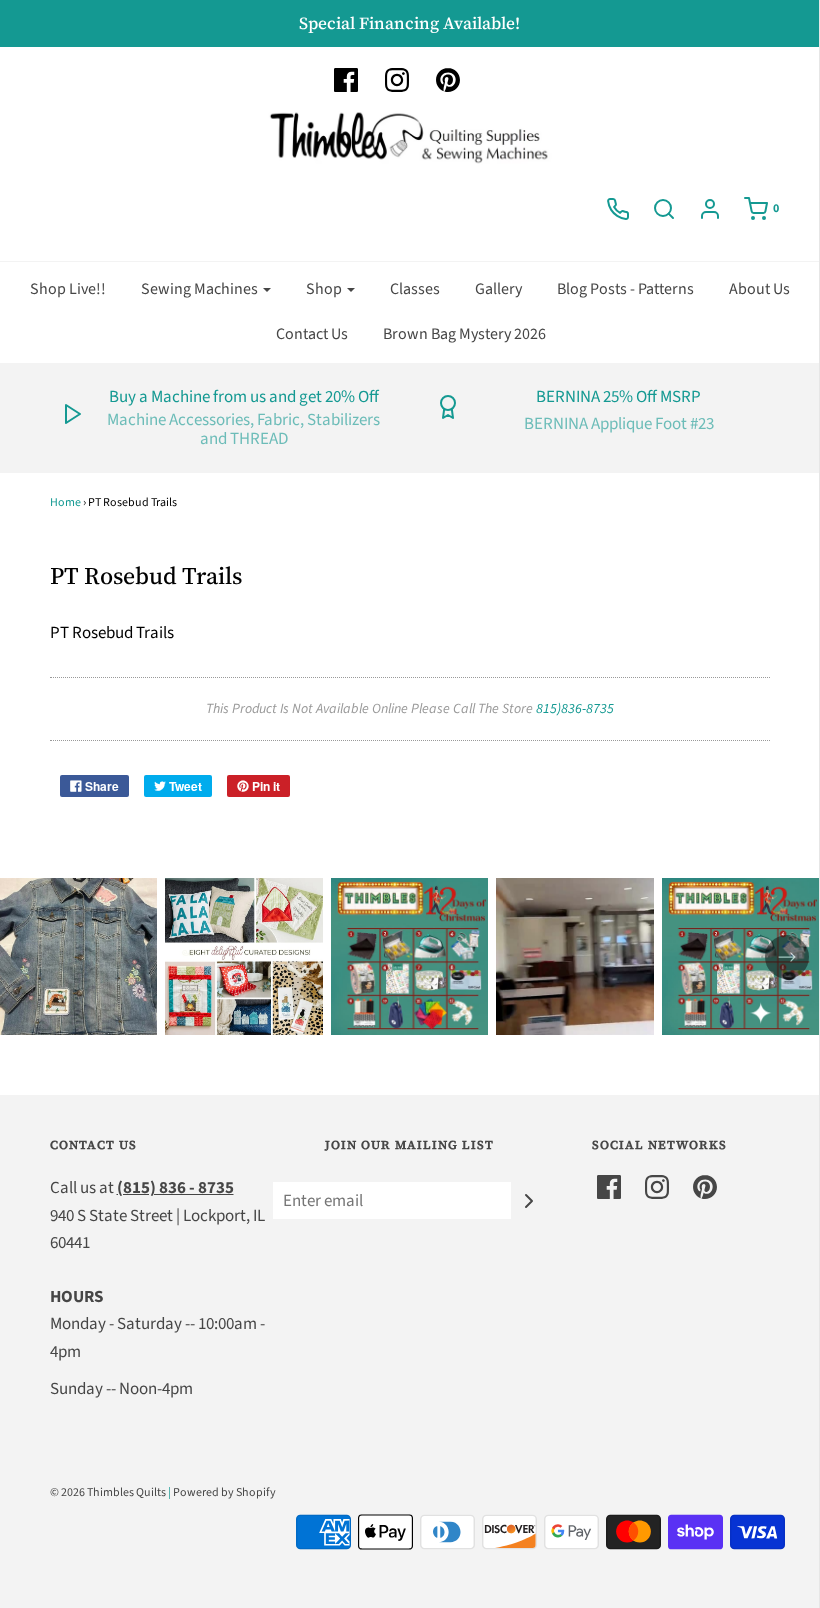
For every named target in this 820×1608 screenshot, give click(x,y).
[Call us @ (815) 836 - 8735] (618, 209)
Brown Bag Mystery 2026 (464, 334)
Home (65, 502)
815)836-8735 (575, 709)
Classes (415, 289)
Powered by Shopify (224, 1492)
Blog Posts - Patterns (625, 289)
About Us (759, 289)
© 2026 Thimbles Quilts (108, 1492)
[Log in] (710, 209)
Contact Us (312, 334)
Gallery (498, 289)
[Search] (664, 209)
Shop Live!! (68, 289)
